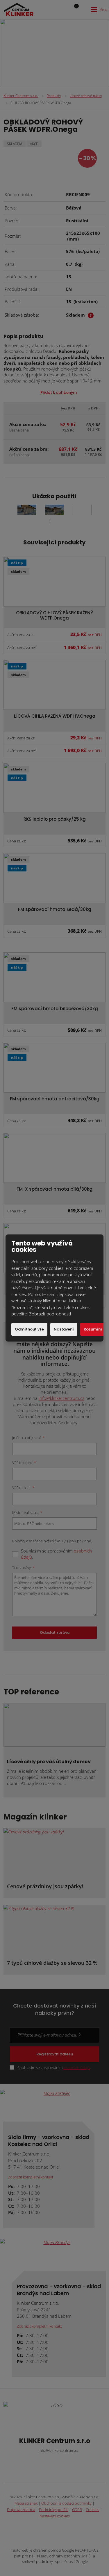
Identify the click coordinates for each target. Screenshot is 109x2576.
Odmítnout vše (29, 1329)
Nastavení (64, 1329)
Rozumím (93, 1329)
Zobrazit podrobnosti (50, 1314)
